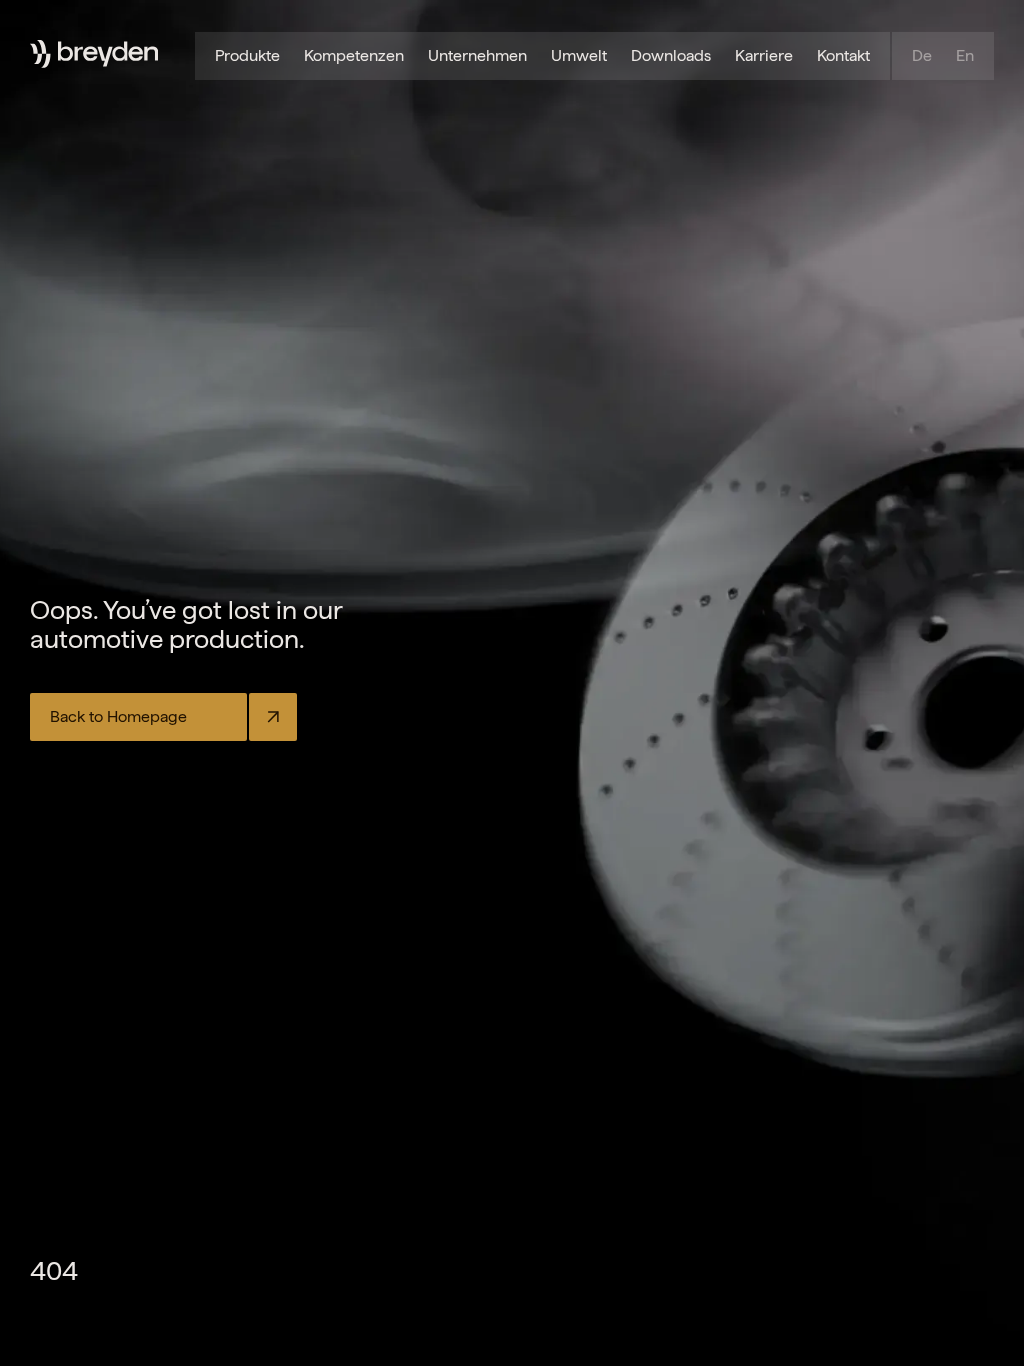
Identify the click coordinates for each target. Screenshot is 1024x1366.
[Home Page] (108, 54)
